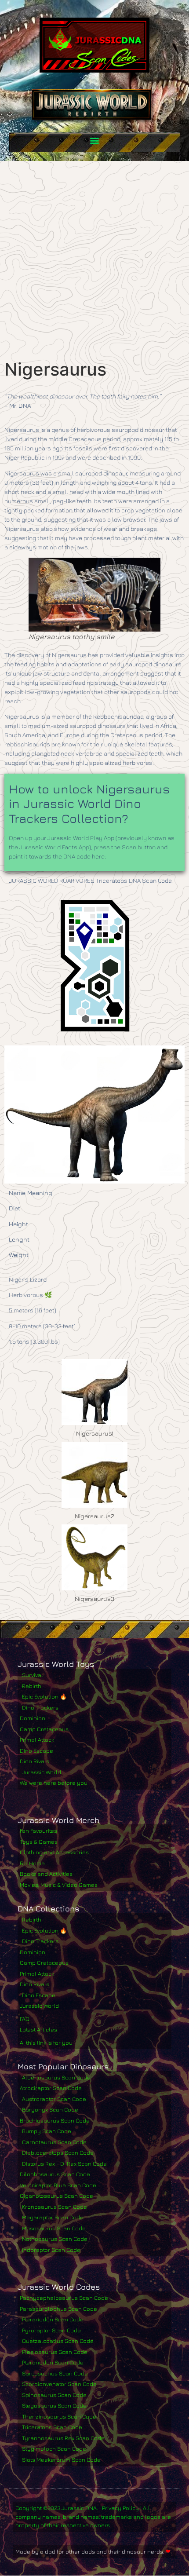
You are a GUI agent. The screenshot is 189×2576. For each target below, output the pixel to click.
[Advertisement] (94, 260)
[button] (95, 140)
